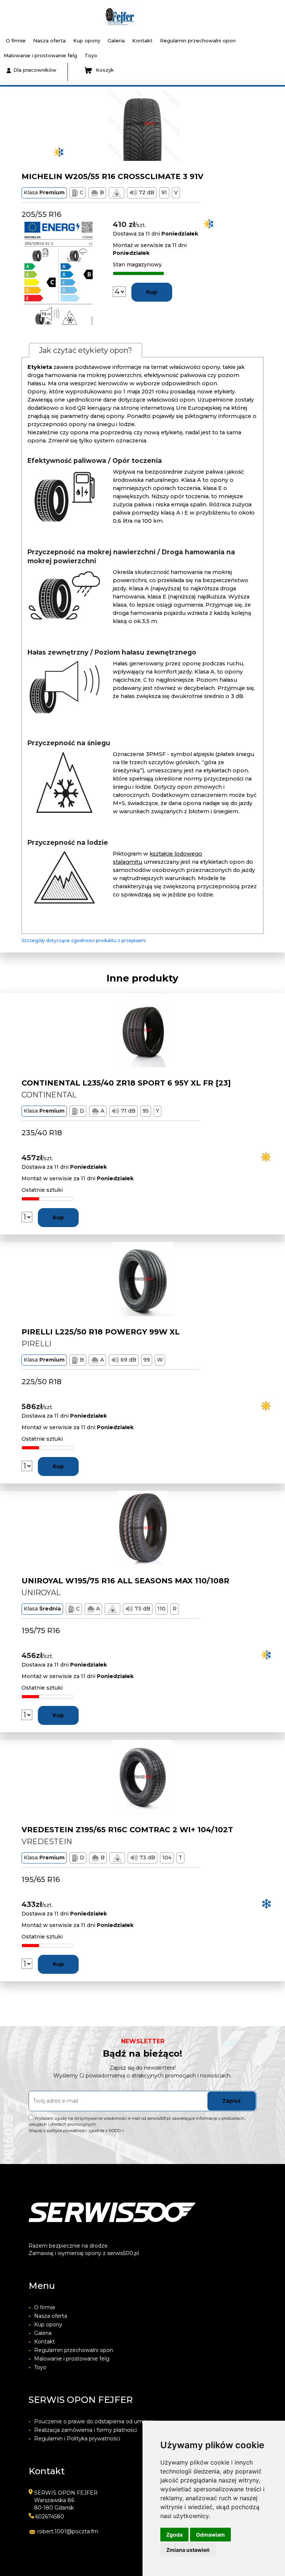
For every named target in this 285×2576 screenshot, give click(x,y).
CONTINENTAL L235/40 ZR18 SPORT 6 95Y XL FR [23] (126, 1083)
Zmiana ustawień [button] (188, 2550)
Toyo (91, 55)
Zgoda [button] (174, 2535)
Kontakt (142, 40)
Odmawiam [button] (210, 2535)
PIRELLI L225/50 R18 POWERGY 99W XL (101, 1332)
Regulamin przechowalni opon (198, 40)
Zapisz (232, 2101)
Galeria (116, 40)
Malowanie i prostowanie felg (40, 55)
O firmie (16, 40)
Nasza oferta (49, 40)
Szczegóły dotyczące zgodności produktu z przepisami (84, 940)
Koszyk (105, 70)
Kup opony (87, 40)
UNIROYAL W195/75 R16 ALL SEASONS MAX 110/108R (125, 1581)
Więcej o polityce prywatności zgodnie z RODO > (76, 2131)
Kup (152, 292)
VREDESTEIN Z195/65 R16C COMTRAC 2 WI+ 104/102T (127, 1830)
